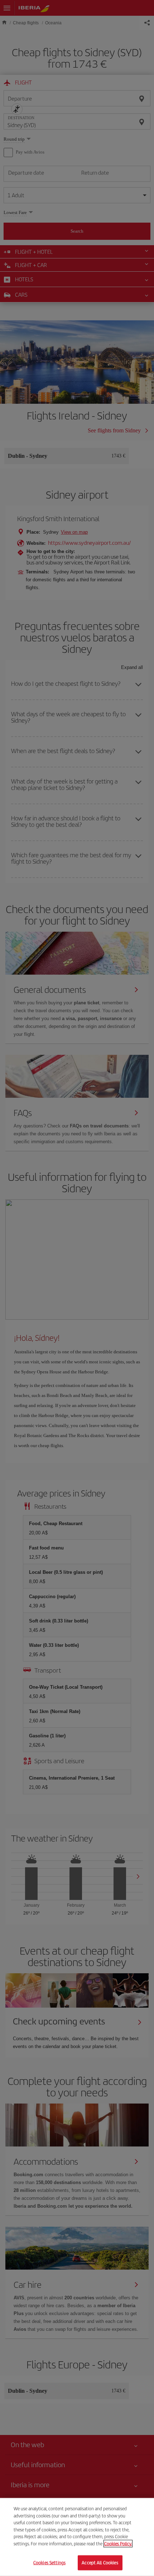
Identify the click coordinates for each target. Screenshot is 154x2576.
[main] (77, 2537)
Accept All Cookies (100, 2563)
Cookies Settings (49, 2563)
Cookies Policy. (118, 2544)
